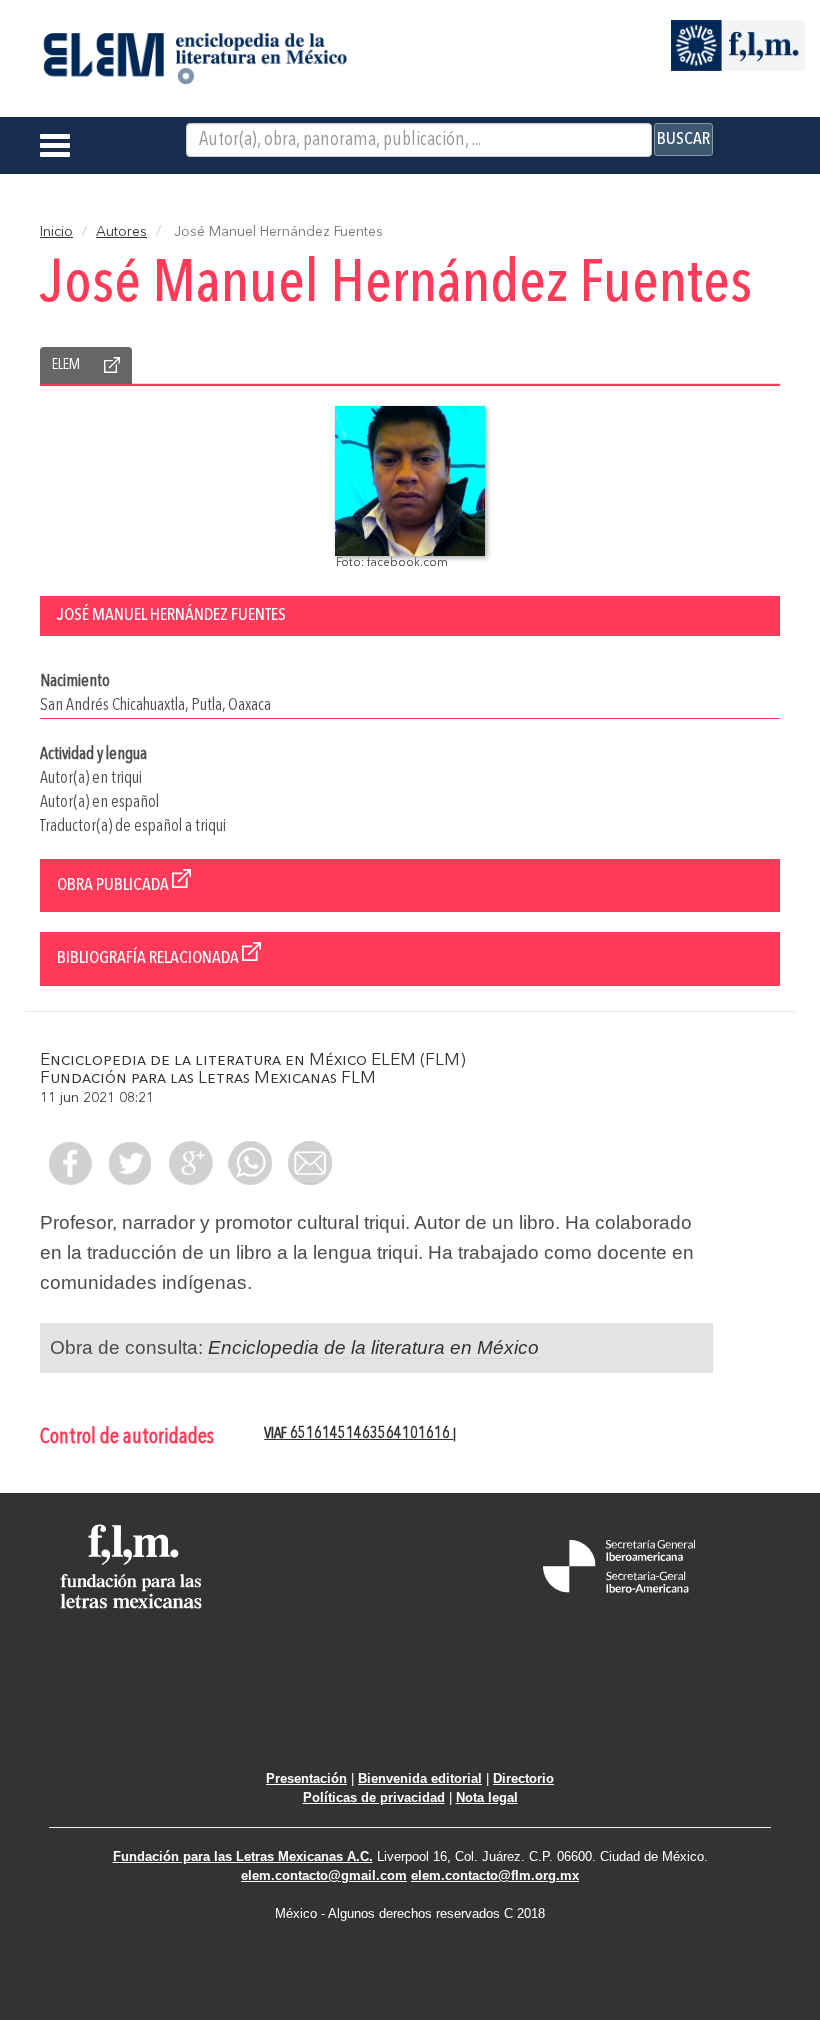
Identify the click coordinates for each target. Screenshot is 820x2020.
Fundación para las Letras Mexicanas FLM (208, 1078)
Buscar (683, 139)
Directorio (523, 1778)
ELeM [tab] (66, 365)
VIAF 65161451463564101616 (358, 1434)
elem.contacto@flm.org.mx (495, 1875)
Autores (121, 232)
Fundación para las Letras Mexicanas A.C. (243, 1856)
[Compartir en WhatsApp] (250, 1163)
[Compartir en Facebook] (70, 1163)
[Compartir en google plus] (190, 1163)
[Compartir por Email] (310, 1163)
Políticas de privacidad (374, 1797)
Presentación (306, 1778)
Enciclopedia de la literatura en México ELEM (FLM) (253, 1060)
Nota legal (487, 1797)
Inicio (56, 232)
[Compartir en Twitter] (130, 1163)
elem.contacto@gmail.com (324, 1875)
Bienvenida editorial (420, 1778)
